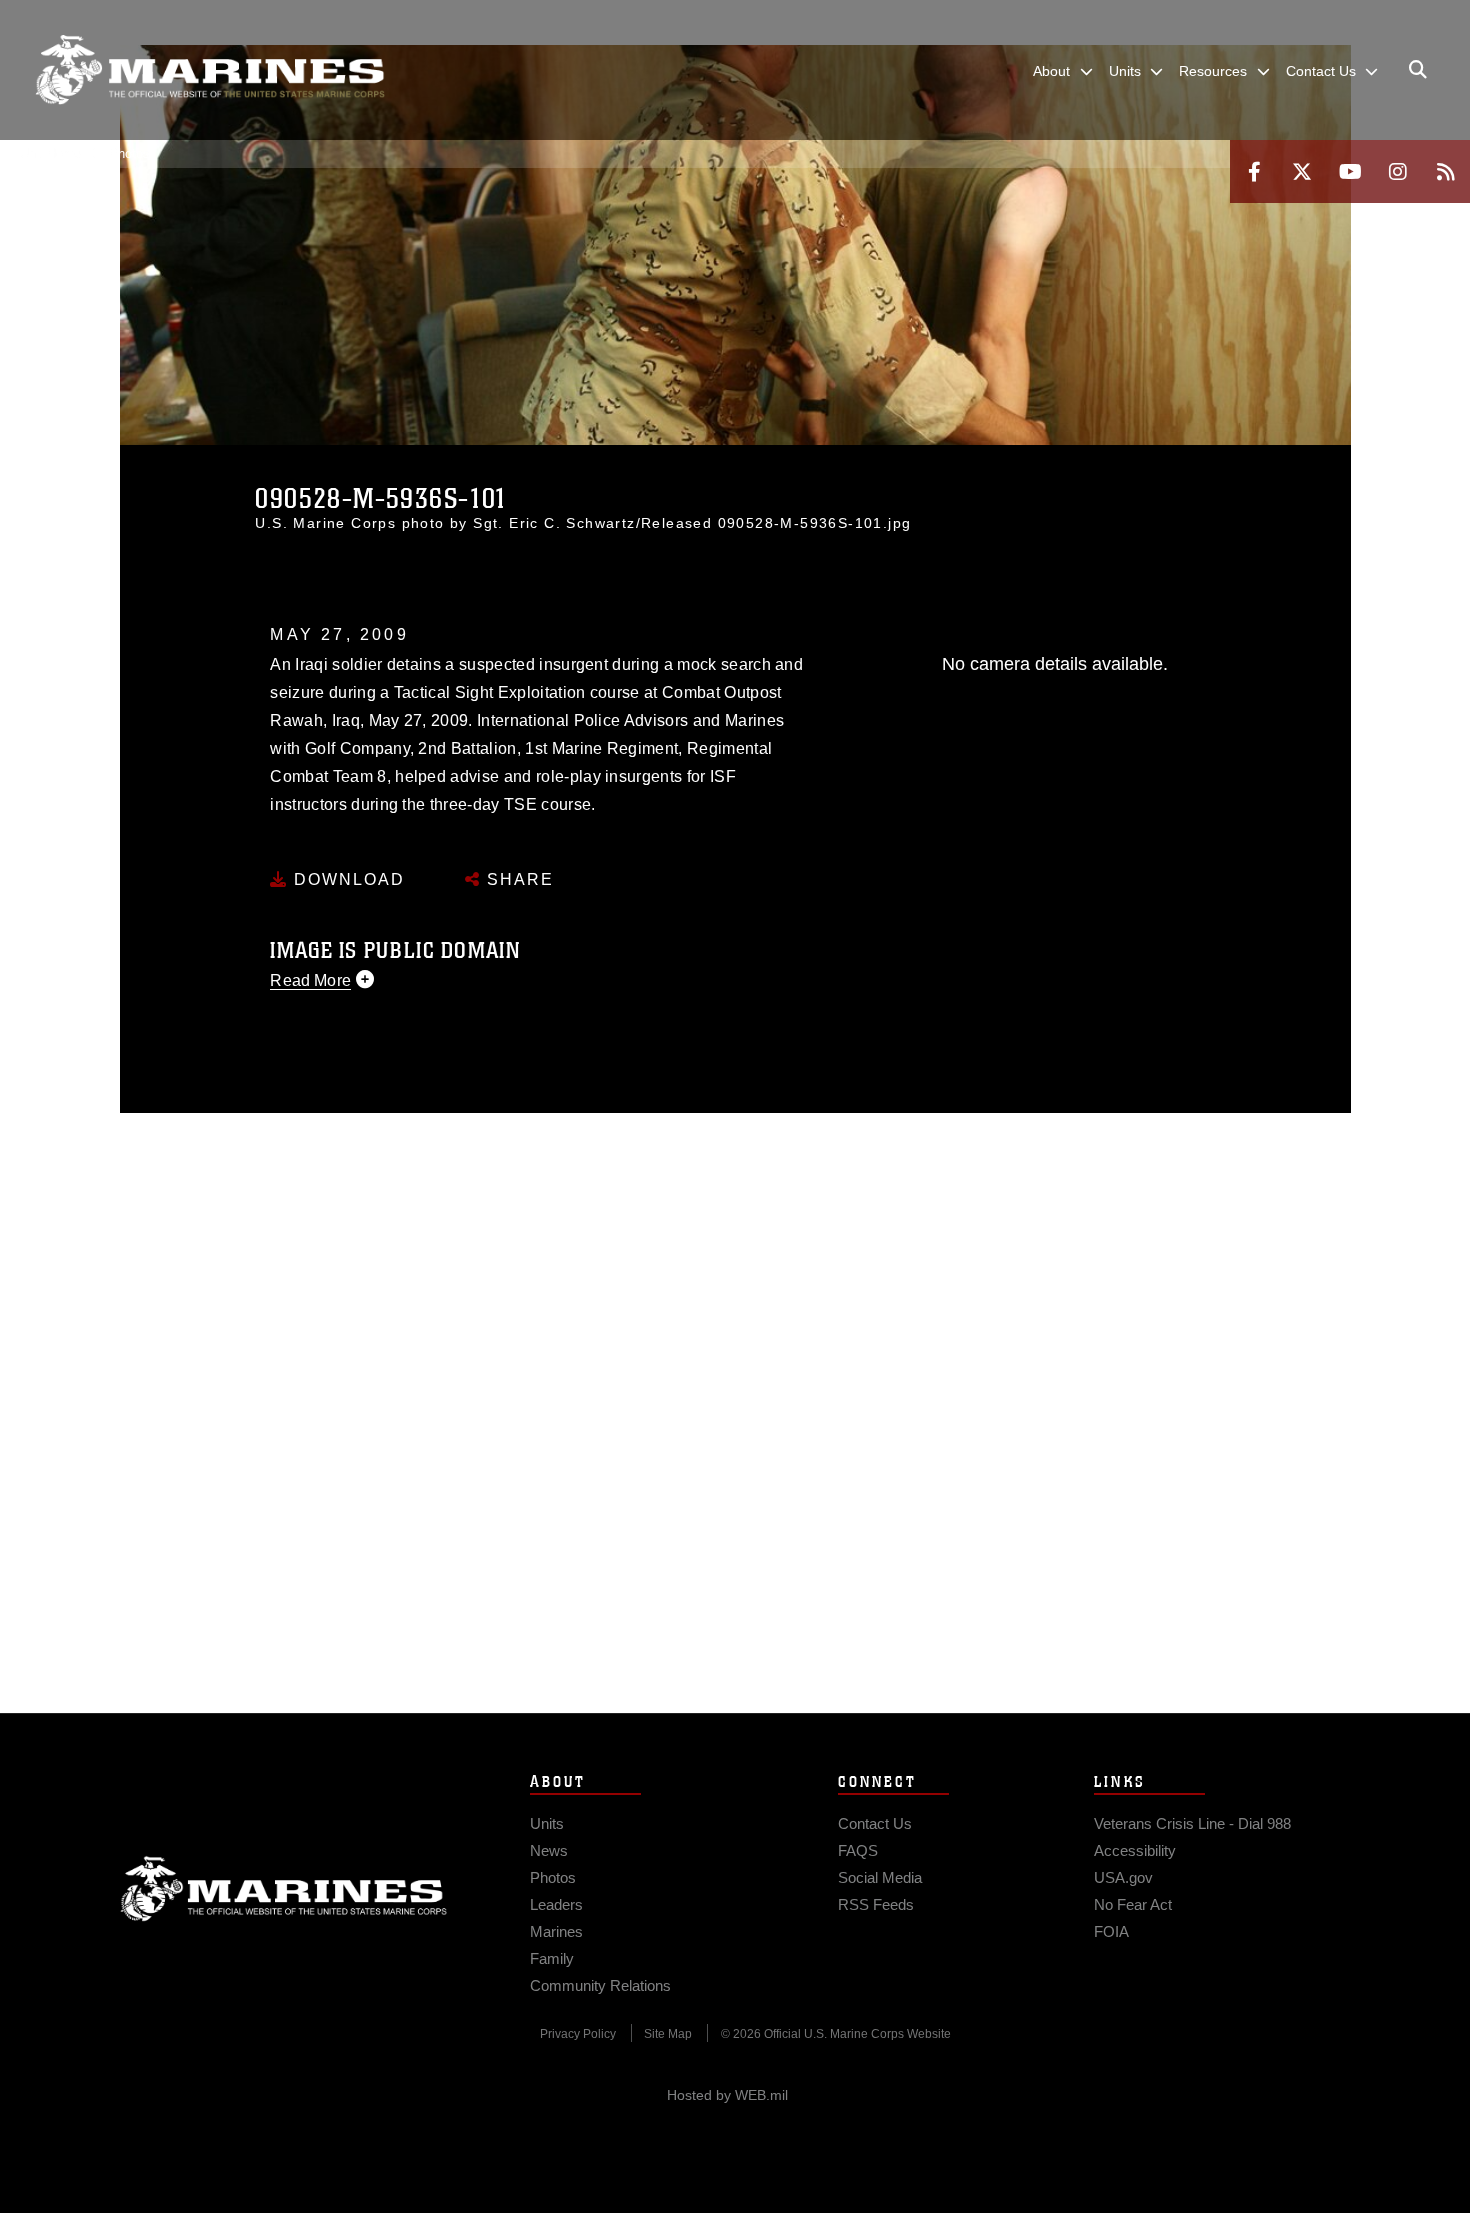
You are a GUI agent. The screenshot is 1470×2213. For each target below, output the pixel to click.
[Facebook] (1254, 171)
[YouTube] (1350, 171)
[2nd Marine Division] (210, 70)
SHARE (517, 879)
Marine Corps (284, 1889)
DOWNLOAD (346, 879)
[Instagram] (1398, 171)
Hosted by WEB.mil (727, 2095)
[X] (1302, 171)
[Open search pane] (1418, 70)
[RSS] (1446, 171)
